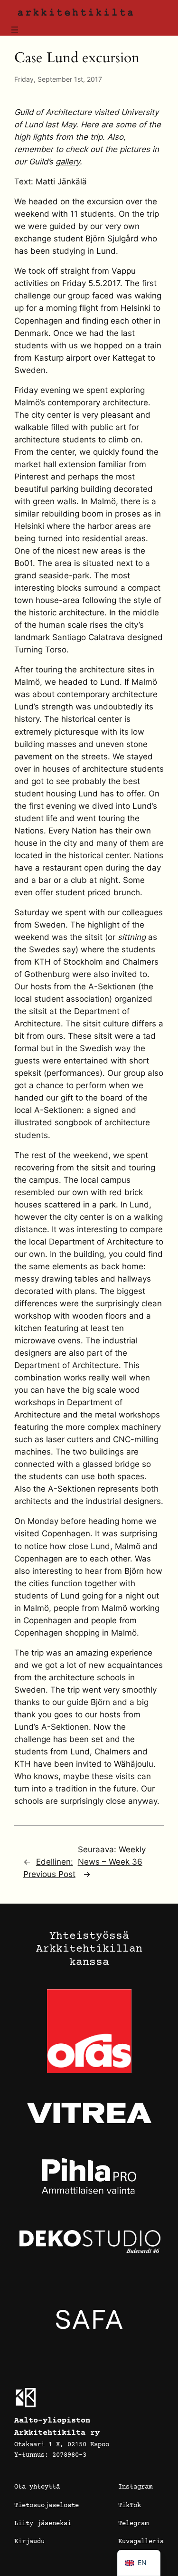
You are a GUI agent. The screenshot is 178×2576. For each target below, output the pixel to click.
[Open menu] (15, 30)
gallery (68, 162)
